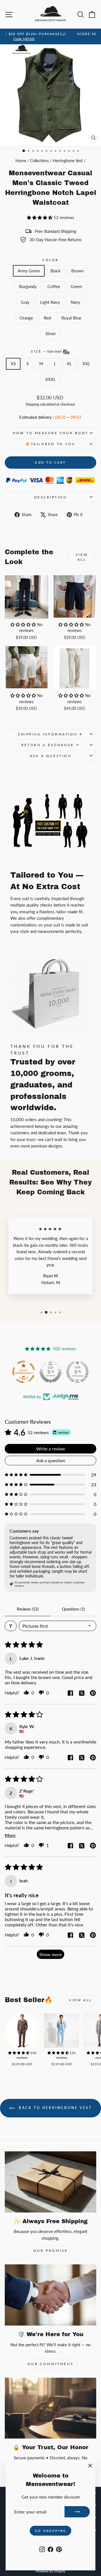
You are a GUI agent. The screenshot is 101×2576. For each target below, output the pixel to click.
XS (13, 364)
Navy (75, 302)
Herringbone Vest (68, 161)
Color (50, 260)
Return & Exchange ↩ (50, 745)
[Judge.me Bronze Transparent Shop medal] (24, 1372)
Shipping (32, 404)
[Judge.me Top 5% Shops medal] (50, 1372)
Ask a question (50, 756)
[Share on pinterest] (93, 1693)
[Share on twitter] (82, 1694)
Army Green (29, 271)
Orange (26, 318)
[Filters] (11, 1626)
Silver (51, 334)
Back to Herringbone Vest (55, 2108)
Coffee (54, 286)
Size (47, 351)
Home (21, 161)
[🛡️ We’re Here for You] (50, 2295)
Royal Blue (71, 318)
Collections (39, 161)
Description (51, 497)
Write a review (51, 1449)
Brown (77, 271)
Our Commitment (50, 2364)
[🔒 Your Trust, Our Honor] (50, 2408)
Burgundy (28, 286)
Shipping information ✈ (50, 734)
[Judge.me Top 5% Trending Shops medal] (77, 1372)
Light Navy (50, 302)
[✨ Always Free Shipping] (50, 2182)
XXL (86, 364)
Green (76, 286)
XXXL (50, 379)
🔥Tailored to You (50, 444)
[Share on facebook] (70, 1693)
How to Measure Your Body (50, 433)
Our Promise (51, 2250)
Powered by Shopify (50, 2571)
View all (82, 557)
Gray (25, 302)
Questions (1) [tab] (74, 1609)
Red (47, 318)
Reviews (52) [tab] (28, 1609)
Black (56, 271)
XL (69, 364)
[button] (40, 217)
